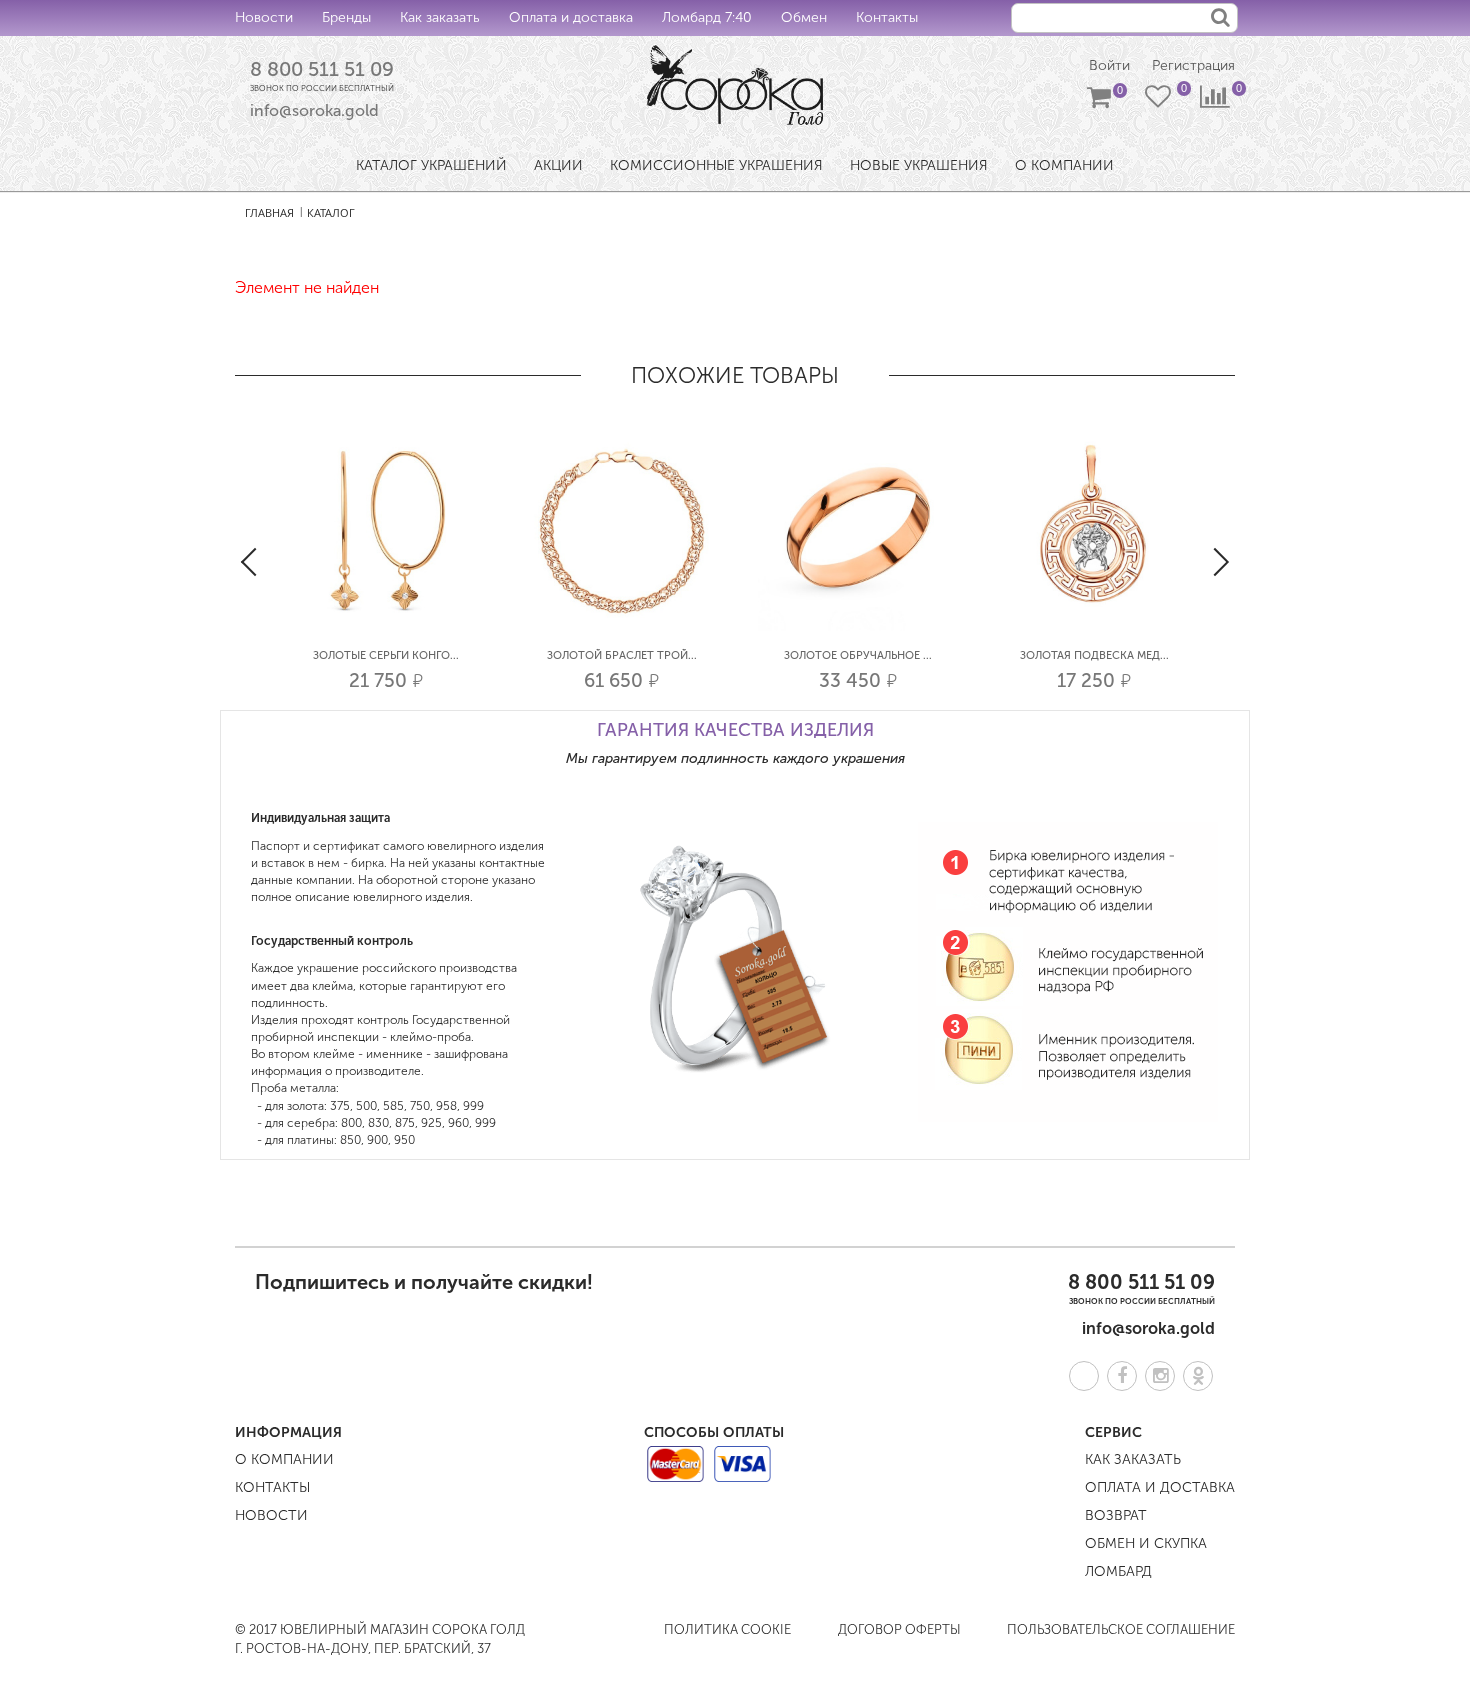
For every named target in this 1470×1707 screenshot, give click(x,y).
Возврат (1116, 1515)
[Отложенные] (1160, 101)
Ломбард (1118, 1571)
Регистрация (1193, 65)
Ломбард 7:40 (707, 17)
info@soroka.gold (314, 110)
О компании (284, 1459)
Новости (264, 17)
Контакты (887, 17)
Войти (1109, 65)
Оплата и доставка (571, 17)
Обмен (804, 17)
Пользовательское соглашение (1121, 1629)
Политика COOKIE (727, 1629)
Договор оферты (899, 1629)
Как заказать (440, 17)
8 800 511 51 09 (322, 69)
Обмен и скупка (1146, 1543)
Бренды (346, 17)
